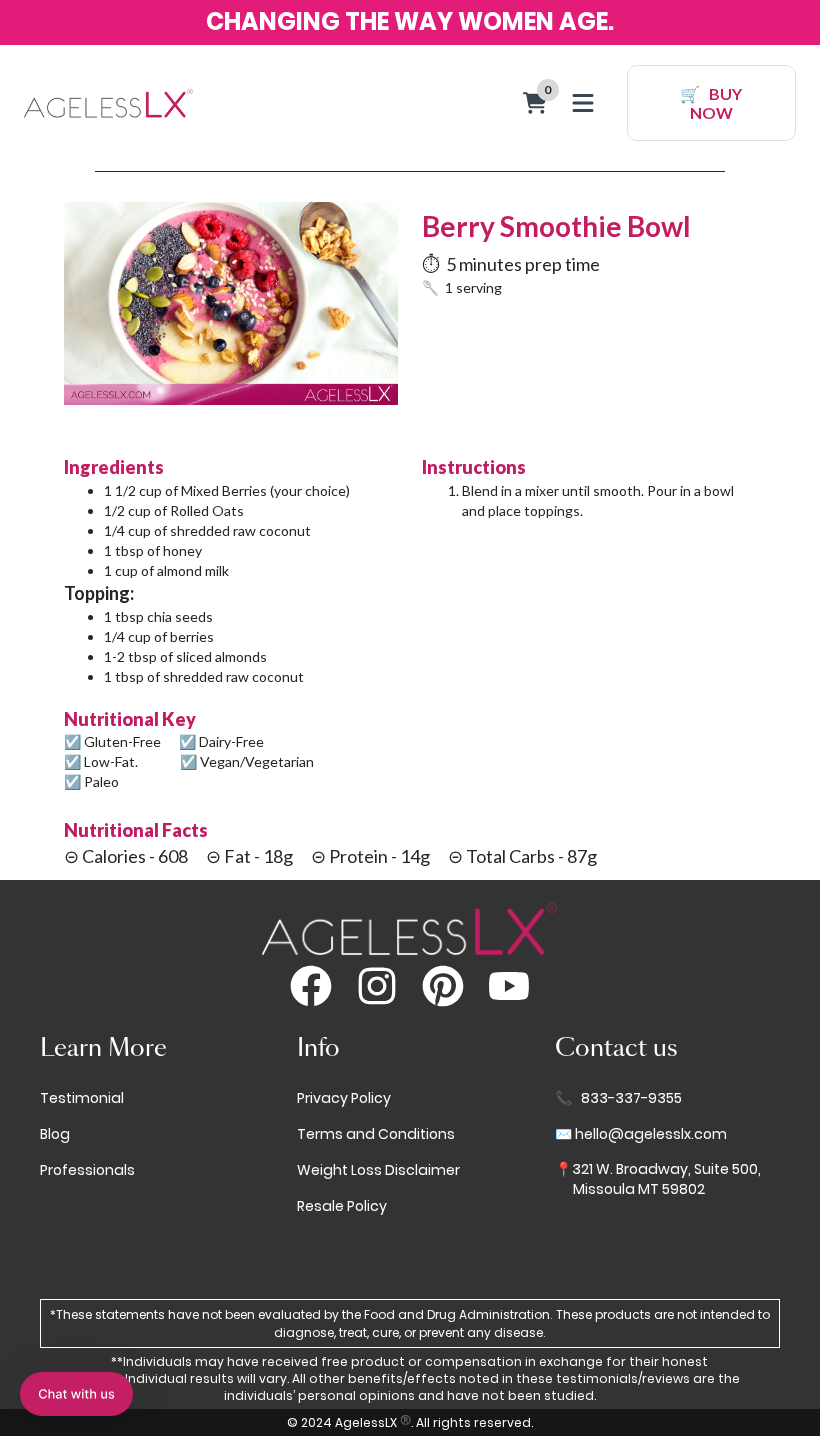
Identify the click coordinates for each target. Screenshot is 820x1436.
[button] (76, 1394)
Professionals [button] (87, 1170)
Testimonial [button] (82, 1098)
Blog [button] (55, 1134)
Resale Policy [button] (342, 1206)
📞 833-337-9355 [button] (618, 1098)
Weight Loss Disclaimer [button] (378, 1170)
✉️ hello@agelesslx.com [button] (641, 1134)
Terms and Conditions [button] (376, 1134)
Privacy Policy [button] (344, 1098)
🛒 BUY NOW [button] (711, 103)
